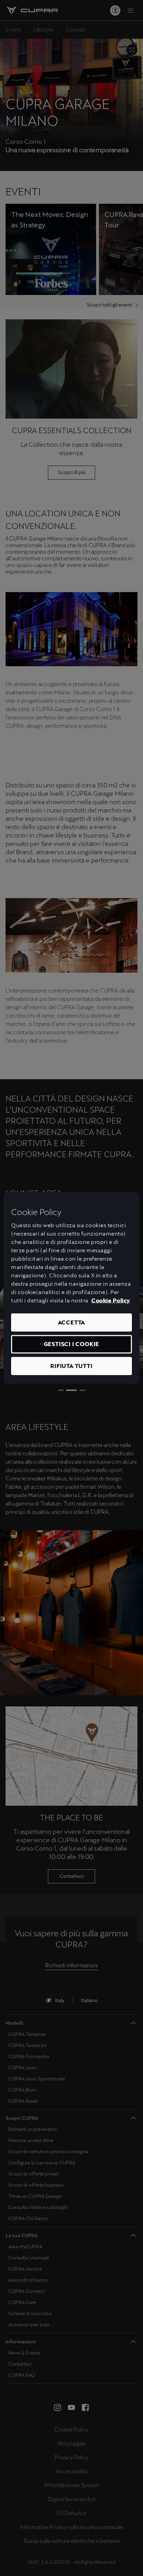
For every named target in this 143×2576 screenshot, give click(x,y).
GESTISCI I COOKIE (72, 1344)
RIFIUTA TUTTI (71, 1366)
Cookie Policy (111, 1301)
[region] (71, 1288)
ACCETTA (72, 1322)
